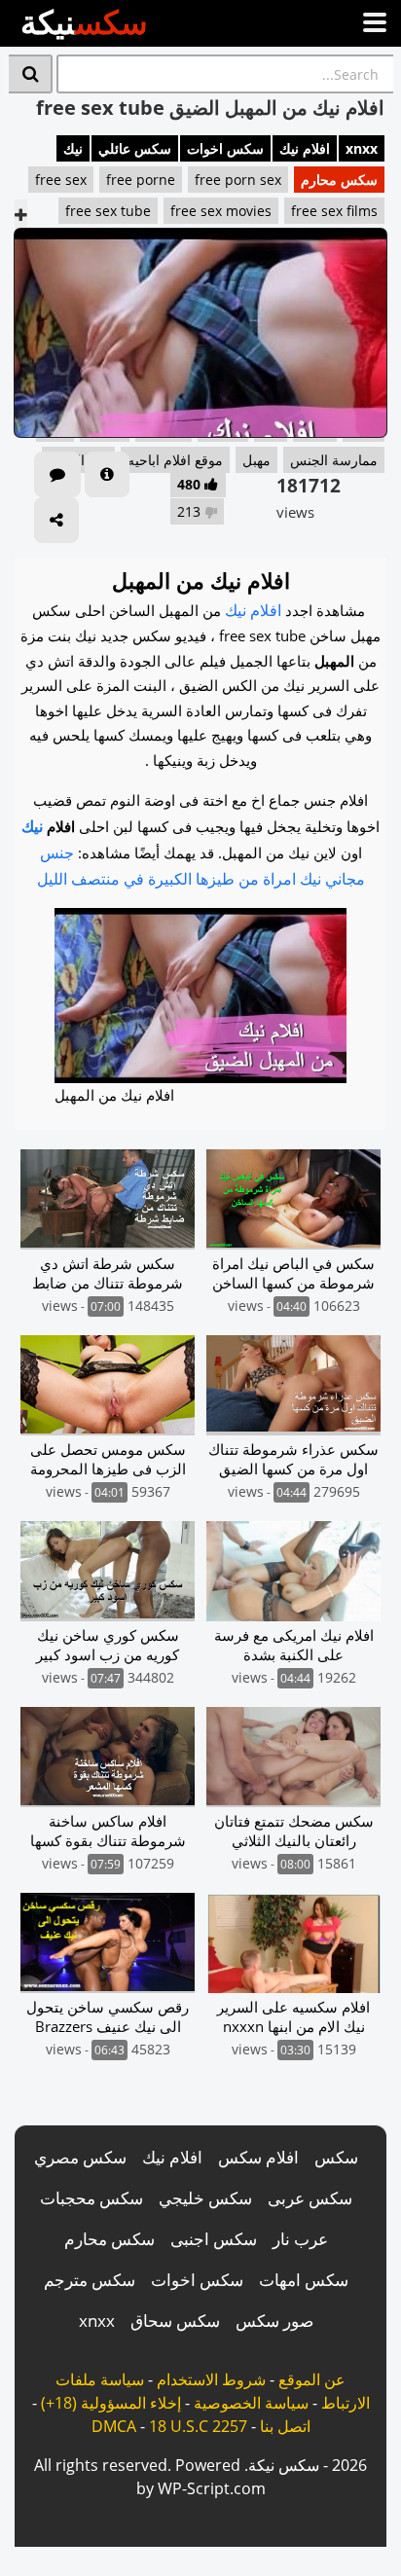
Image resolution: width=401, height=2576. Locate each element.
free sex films (334, 211)
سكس (336, 2157)
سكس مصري (80, 2157)
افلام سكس (258, 2157)
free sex (61, 180)
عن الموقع (312, 2379)
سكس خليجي (205, 2198)
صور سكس (274, 2321)
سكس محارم (339, 180)
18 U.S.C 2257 (198, 2426)
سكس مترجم (90, 2280)
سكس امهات (304, 2280)
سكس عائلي (135, 148)
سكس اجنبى (214, 2239)
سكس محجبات (91, 2198)
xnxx (362, 148)
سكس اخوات (225, 148)
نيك (73, 148)
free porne (141, 180)
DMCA (114, 2426)
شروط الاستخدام (211, 2379)
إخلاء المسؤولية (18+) (111, 2403)
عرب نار (300, 2239)
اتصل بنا (285, 2426)
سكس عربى (310, 2198)
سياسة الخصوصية (251, 2403)
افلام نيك (305, 148)
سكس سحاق (175, 2321)
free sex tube (108, 211)
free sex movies (221, 211)
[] (31, 74)
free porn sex (238, 180)
